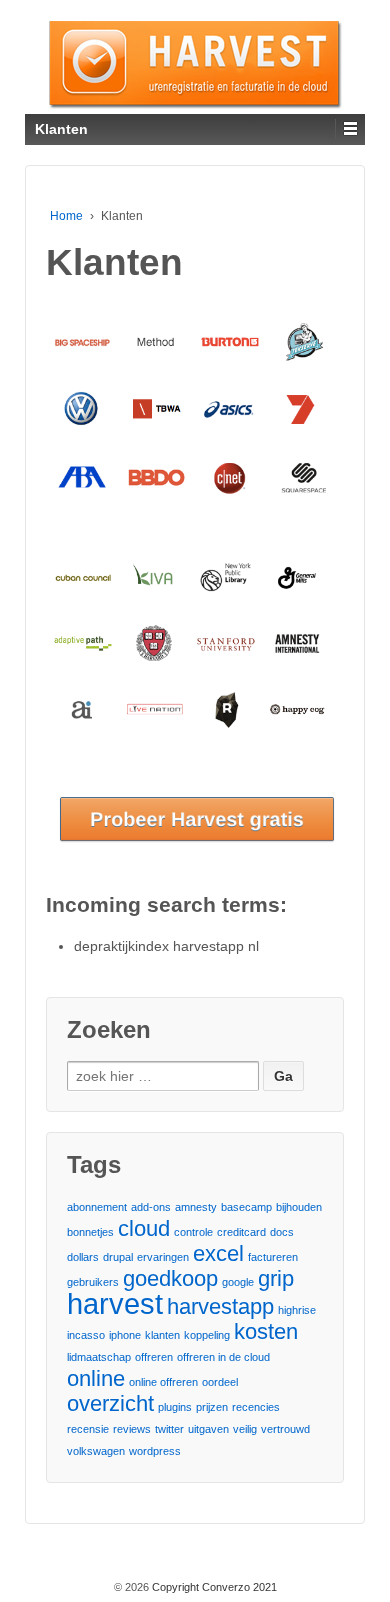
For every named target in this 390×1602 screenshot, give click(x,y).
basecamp (246, 1207)
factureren (273, 1257)
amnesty (196, 1207)
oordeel (220, 1382)
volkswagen (96, 1451)
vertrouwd (285, 1429)
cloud (144, 1228)
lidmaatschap (99, 1357)
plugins (175, 1407)
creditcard (241, 1232)
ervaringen (163, 1257)
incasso (86, 1335)
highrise (297, 1310)
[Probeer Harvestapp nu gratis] (205, 826)
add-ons (151, 1207)
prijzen (212, 1407)
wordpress (155, 1451)
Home (66, 216)
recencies (256, 1407)
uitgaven (208, 1429)
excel (218, 1253)
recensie (88, 1429)
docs (282, 1232)
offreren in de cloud (223, 1357)
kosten (266, 1331)
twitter (169, 1429)
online (96, 1378)
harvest (115, 1303)
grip (276, 1278)
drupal (118, 1257)
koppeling (207, 1335)
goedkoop (170, 1278)
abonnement (97, 1207)
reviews (132, 1429)
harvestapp (220, 1306)
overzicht (110, 1403)
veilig (245, 1429)
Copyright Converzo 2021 (213, 1587)
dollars (83, 1257)
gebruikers (93, 1282)
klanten (162, 1335)
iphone (125, 1335)
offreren (154, 1357)
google (238, 1282)
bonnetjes (90, 1232)
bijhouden (299, 1207)
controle (193, 1232)
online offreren (163, 1382)
